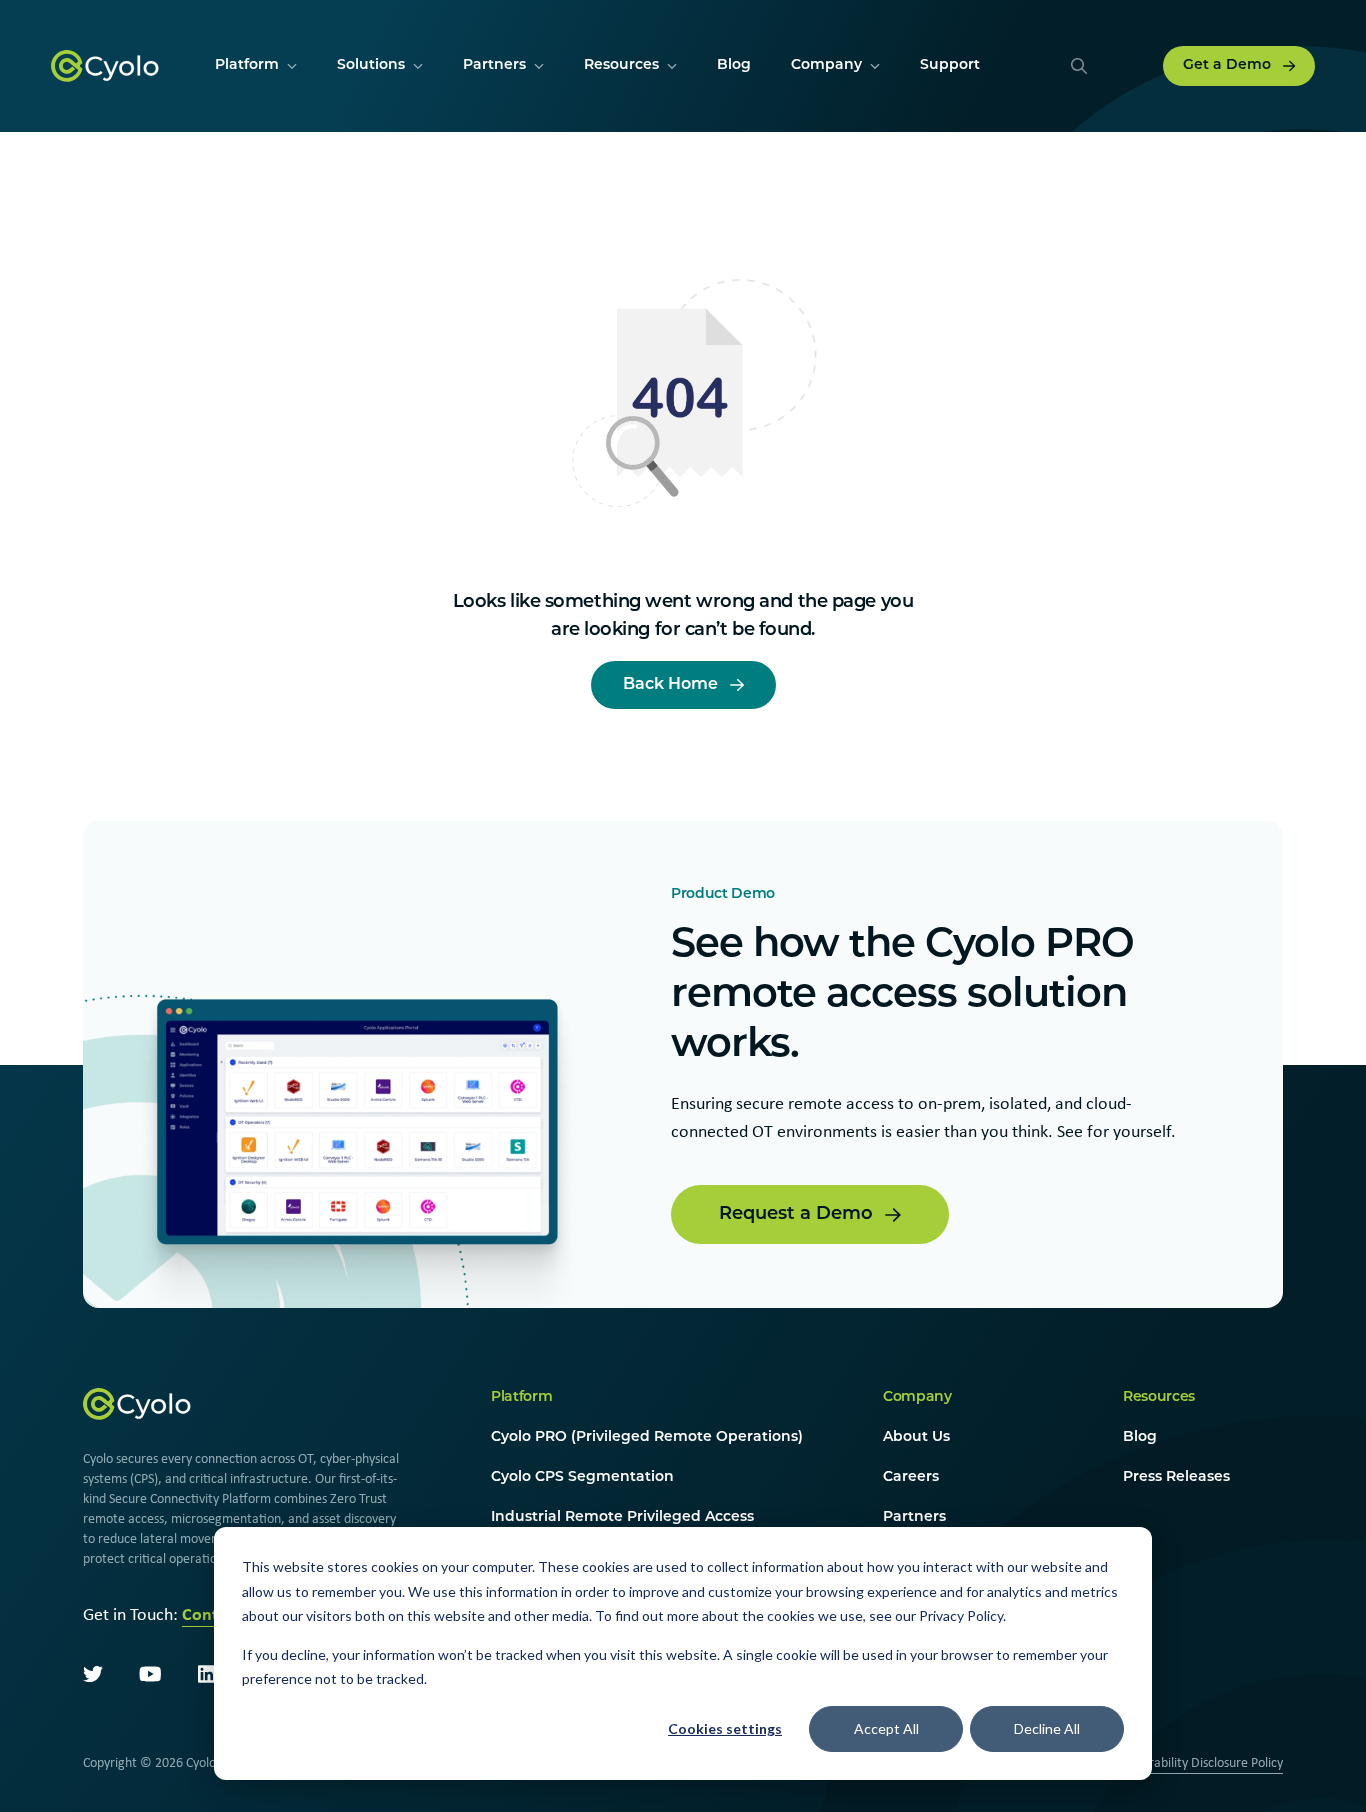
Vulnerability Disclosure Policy (1200, 1762)
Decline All (1047, 1728)
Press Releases (1176, 1477)
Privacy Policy (961, 1615)
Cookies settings (725, 1728)
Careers (911, 1477)
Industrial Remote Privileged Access (622, 1517)
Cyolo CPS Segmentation (582, 1477)
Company (917, 1397)
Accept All (886, 1728)
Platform (521, 1397)
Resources (1159, 1397)
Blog (1140, 1437)
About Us (916, 1437)
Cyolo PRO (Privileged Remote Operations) (647, 1437)
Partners (914, 1517)
